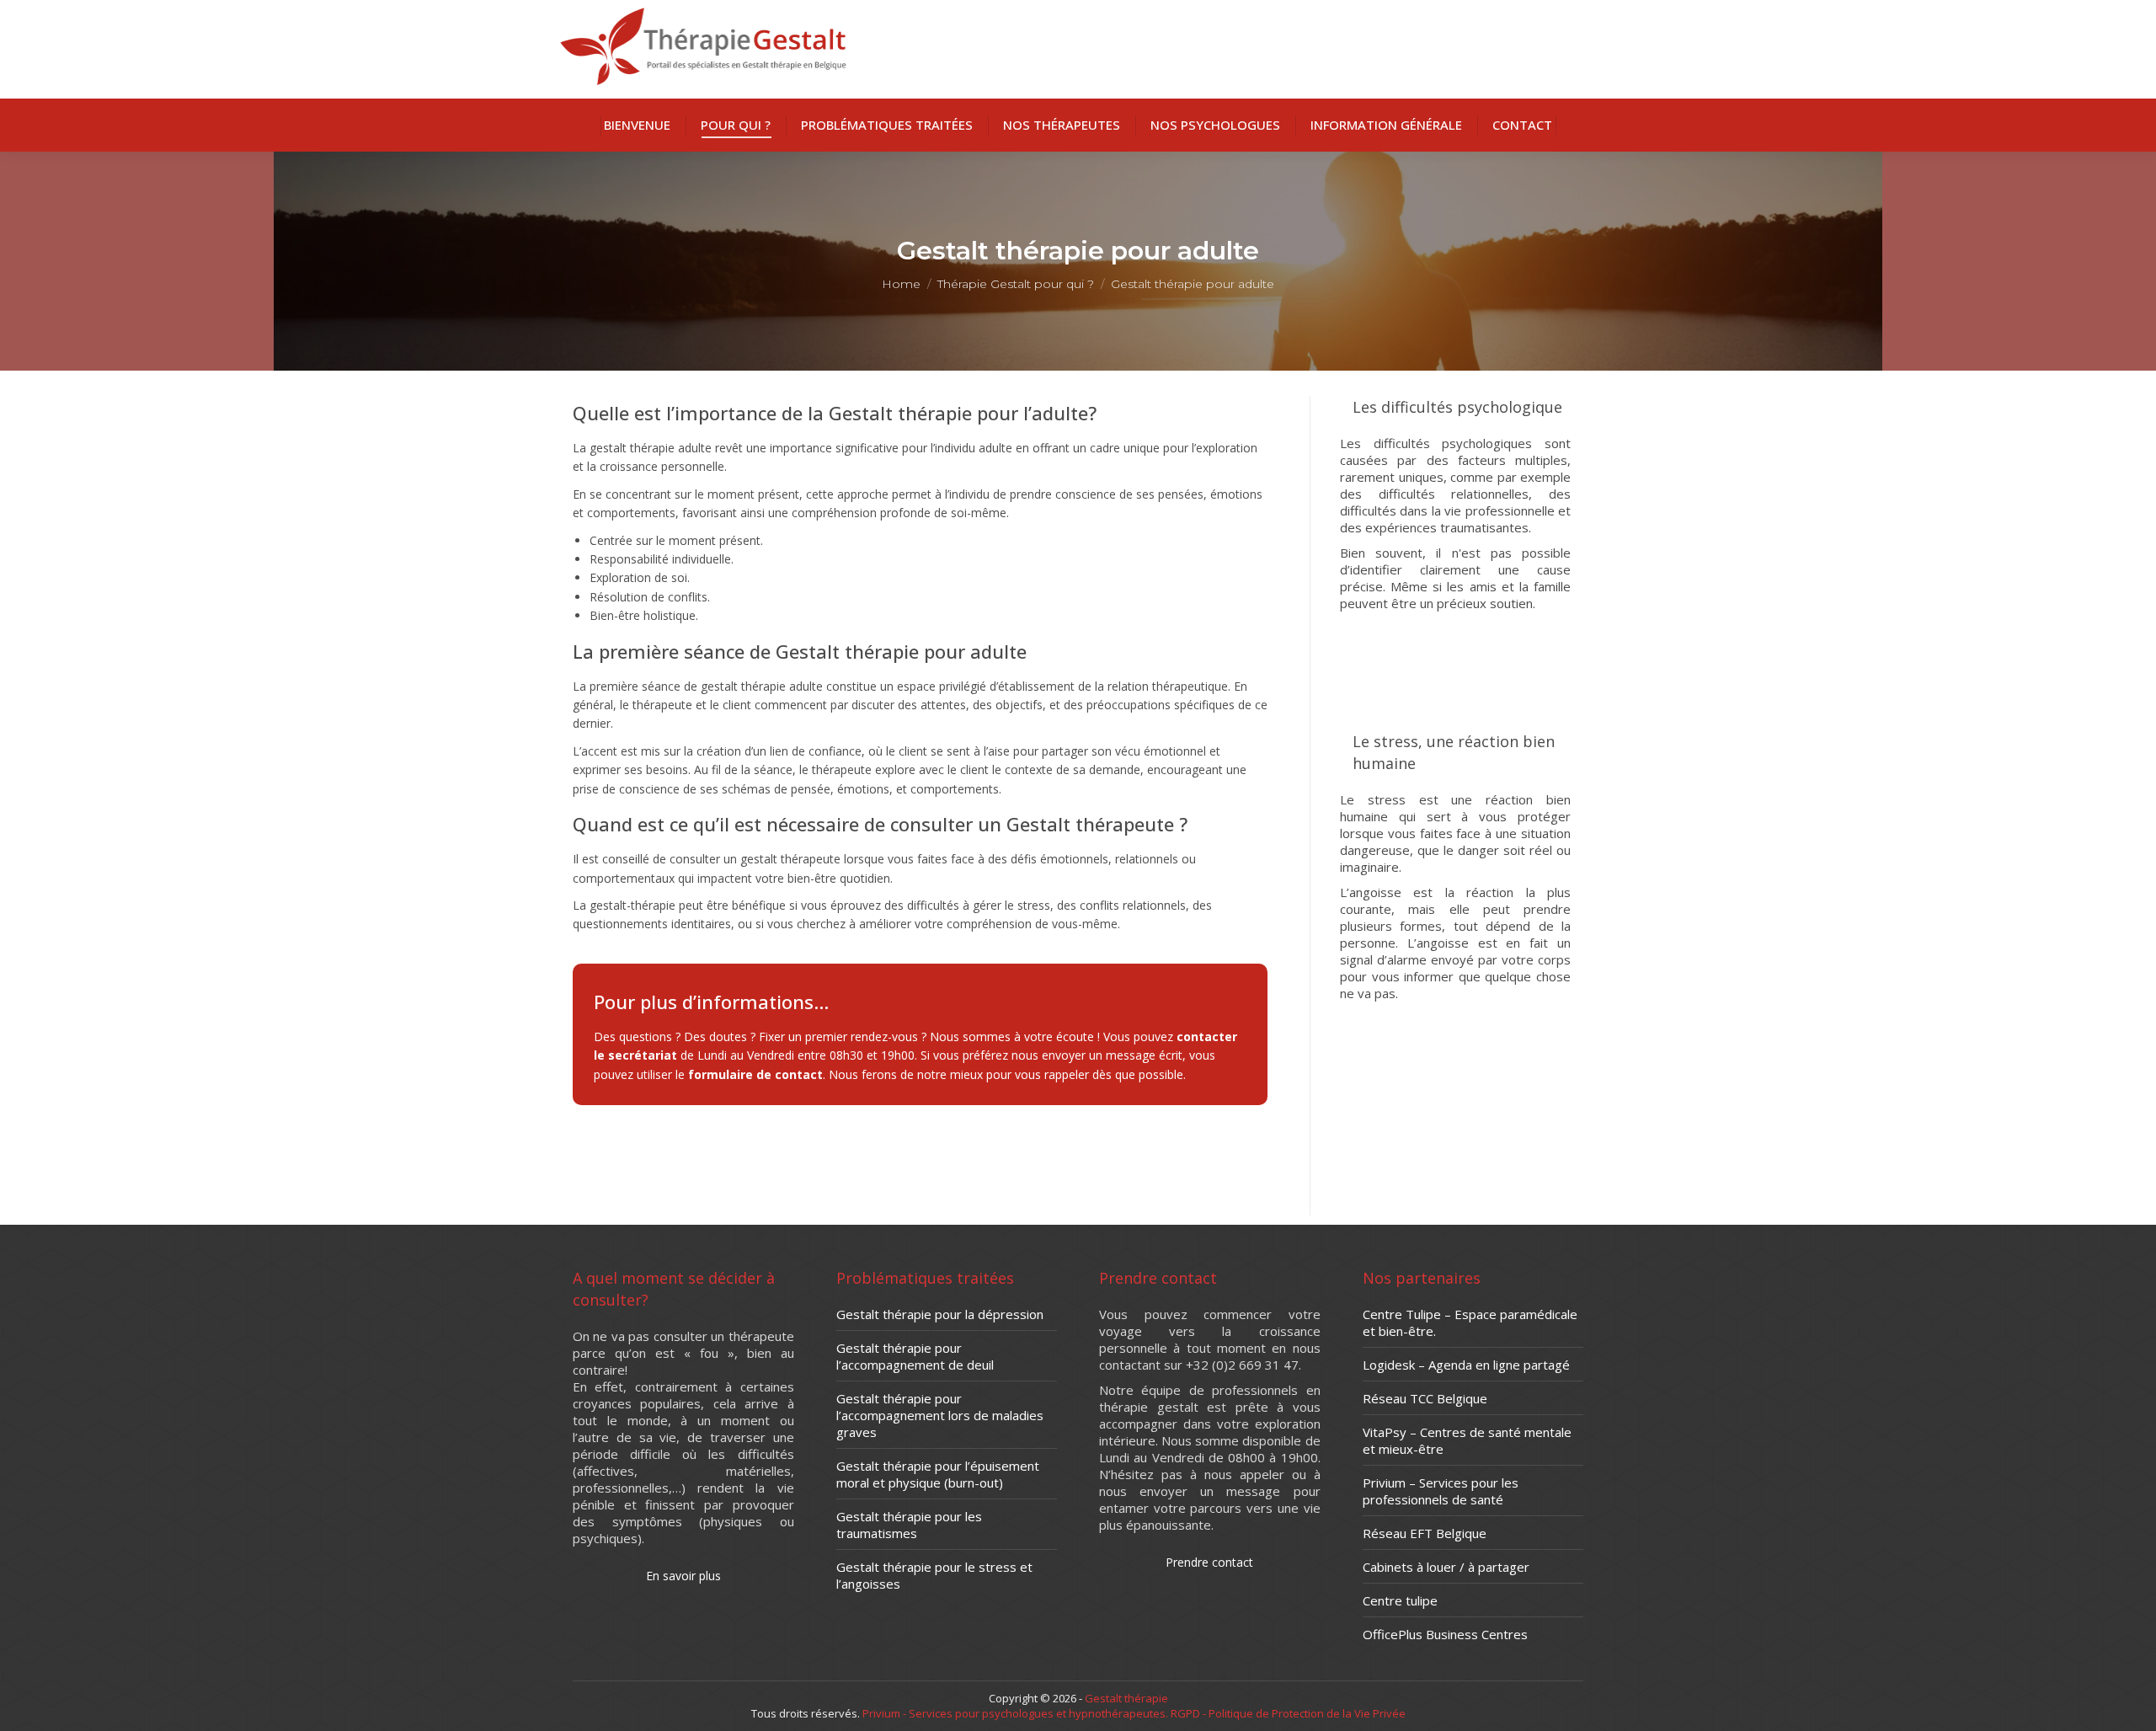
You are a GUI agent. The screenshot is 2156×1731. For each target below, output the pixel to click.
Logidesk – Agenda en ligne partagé (1466, 1365)
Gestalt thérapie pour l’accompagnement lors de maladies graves (940, 1415)
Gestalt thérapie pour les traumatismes (909, 1525)
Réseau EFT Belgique (1425, 1533)
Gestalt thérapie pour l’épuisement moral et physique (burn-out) (938, 1474)
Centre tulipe (1400, 1600)
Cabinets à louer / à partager (1446, 1567)
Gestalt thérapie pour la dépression (940, 1314)
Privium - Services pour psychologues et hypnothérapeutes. (1015, 1713)
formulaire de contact (755, 1074)
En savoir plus (1456, 641)
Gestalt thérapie (1126, 1698)
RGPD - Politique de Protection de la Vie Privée (1287, 1713)
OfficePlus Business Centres (1445, 1634)
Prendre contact (1209, 1562)
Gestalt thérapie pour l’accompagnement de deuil (915, 1356)
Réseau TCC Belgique (1425, 1398)
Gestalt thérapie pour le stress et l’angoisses (934, 1575)
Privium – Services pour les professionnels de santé (1441, 1491)
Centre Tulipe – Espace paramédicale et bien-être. (1470, 1322)
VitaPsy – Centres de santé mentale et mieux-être (1467, 1440)
